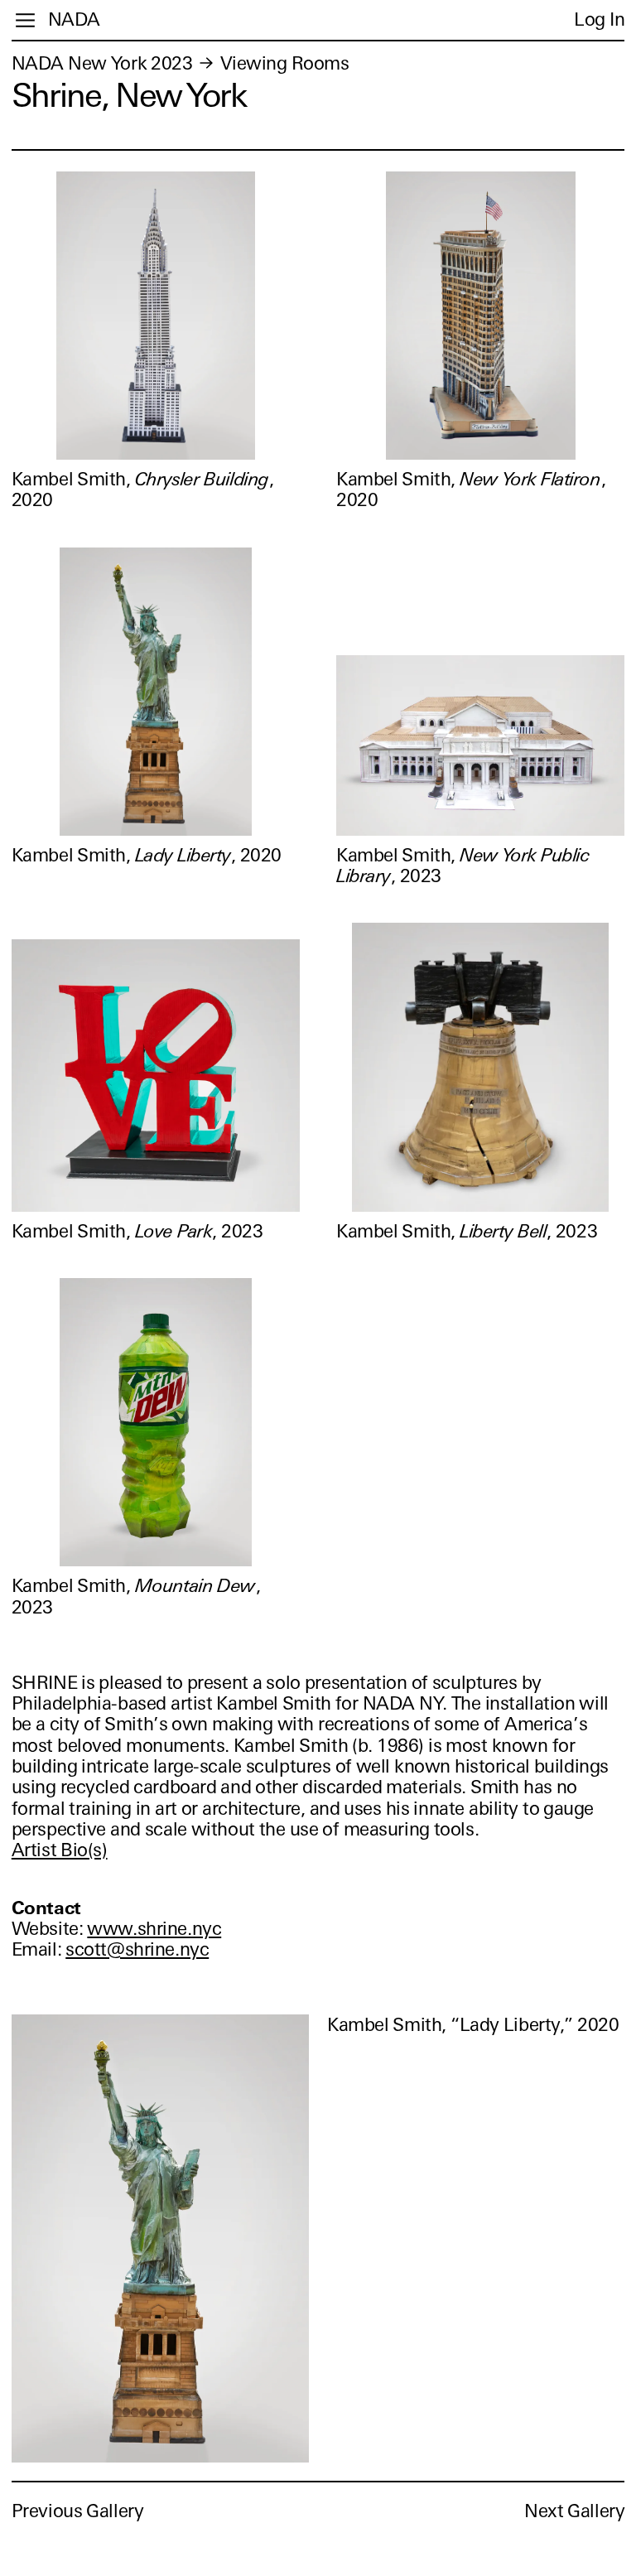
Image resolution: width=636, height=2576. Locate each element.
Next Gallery (574, 2511)
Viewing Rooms (285, 63)
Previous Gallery (78, 2511)
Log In (599, 19)
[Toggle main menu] (25, 20)
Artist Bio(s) (60, 1850)
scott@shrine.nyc (137, 1949)
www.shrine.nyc (154, 1929)
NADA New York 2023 (102, 63)
